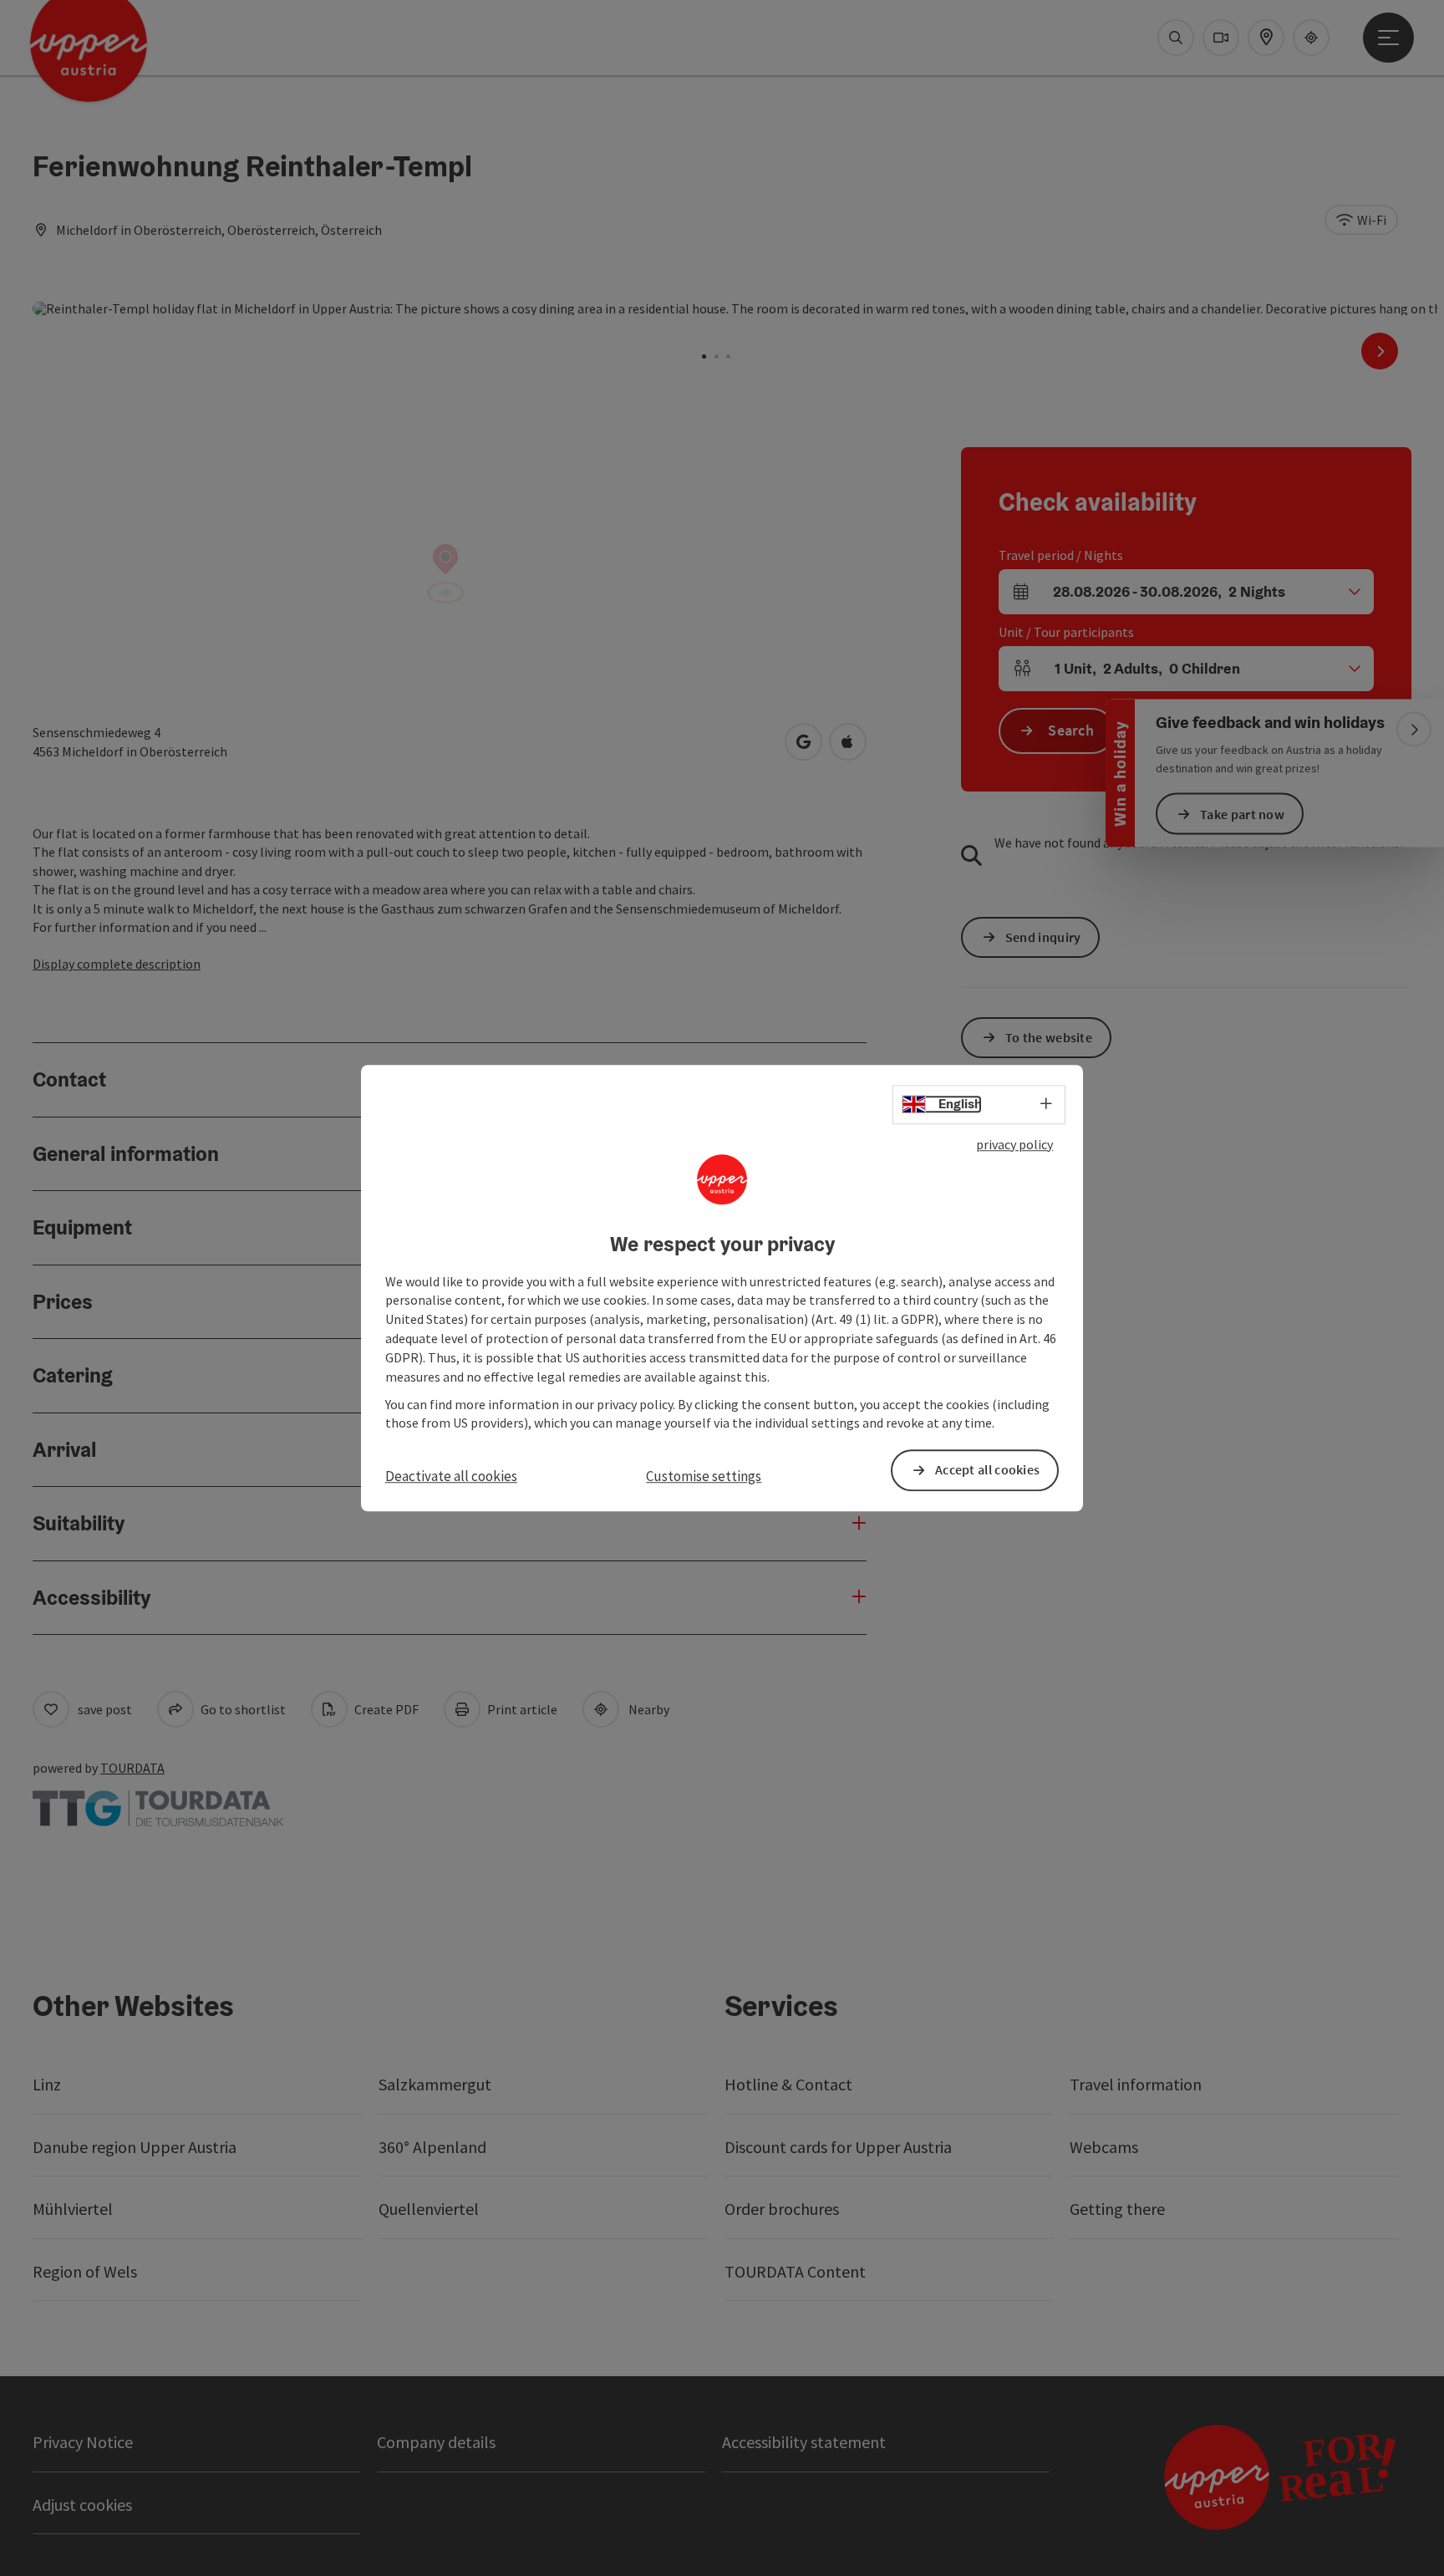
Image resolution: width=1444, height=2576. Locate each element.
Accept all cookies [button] (987, 1470)
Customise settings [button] (704, 1477)
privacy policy (1014, 1144)
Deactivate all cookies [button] (451, 1477)
